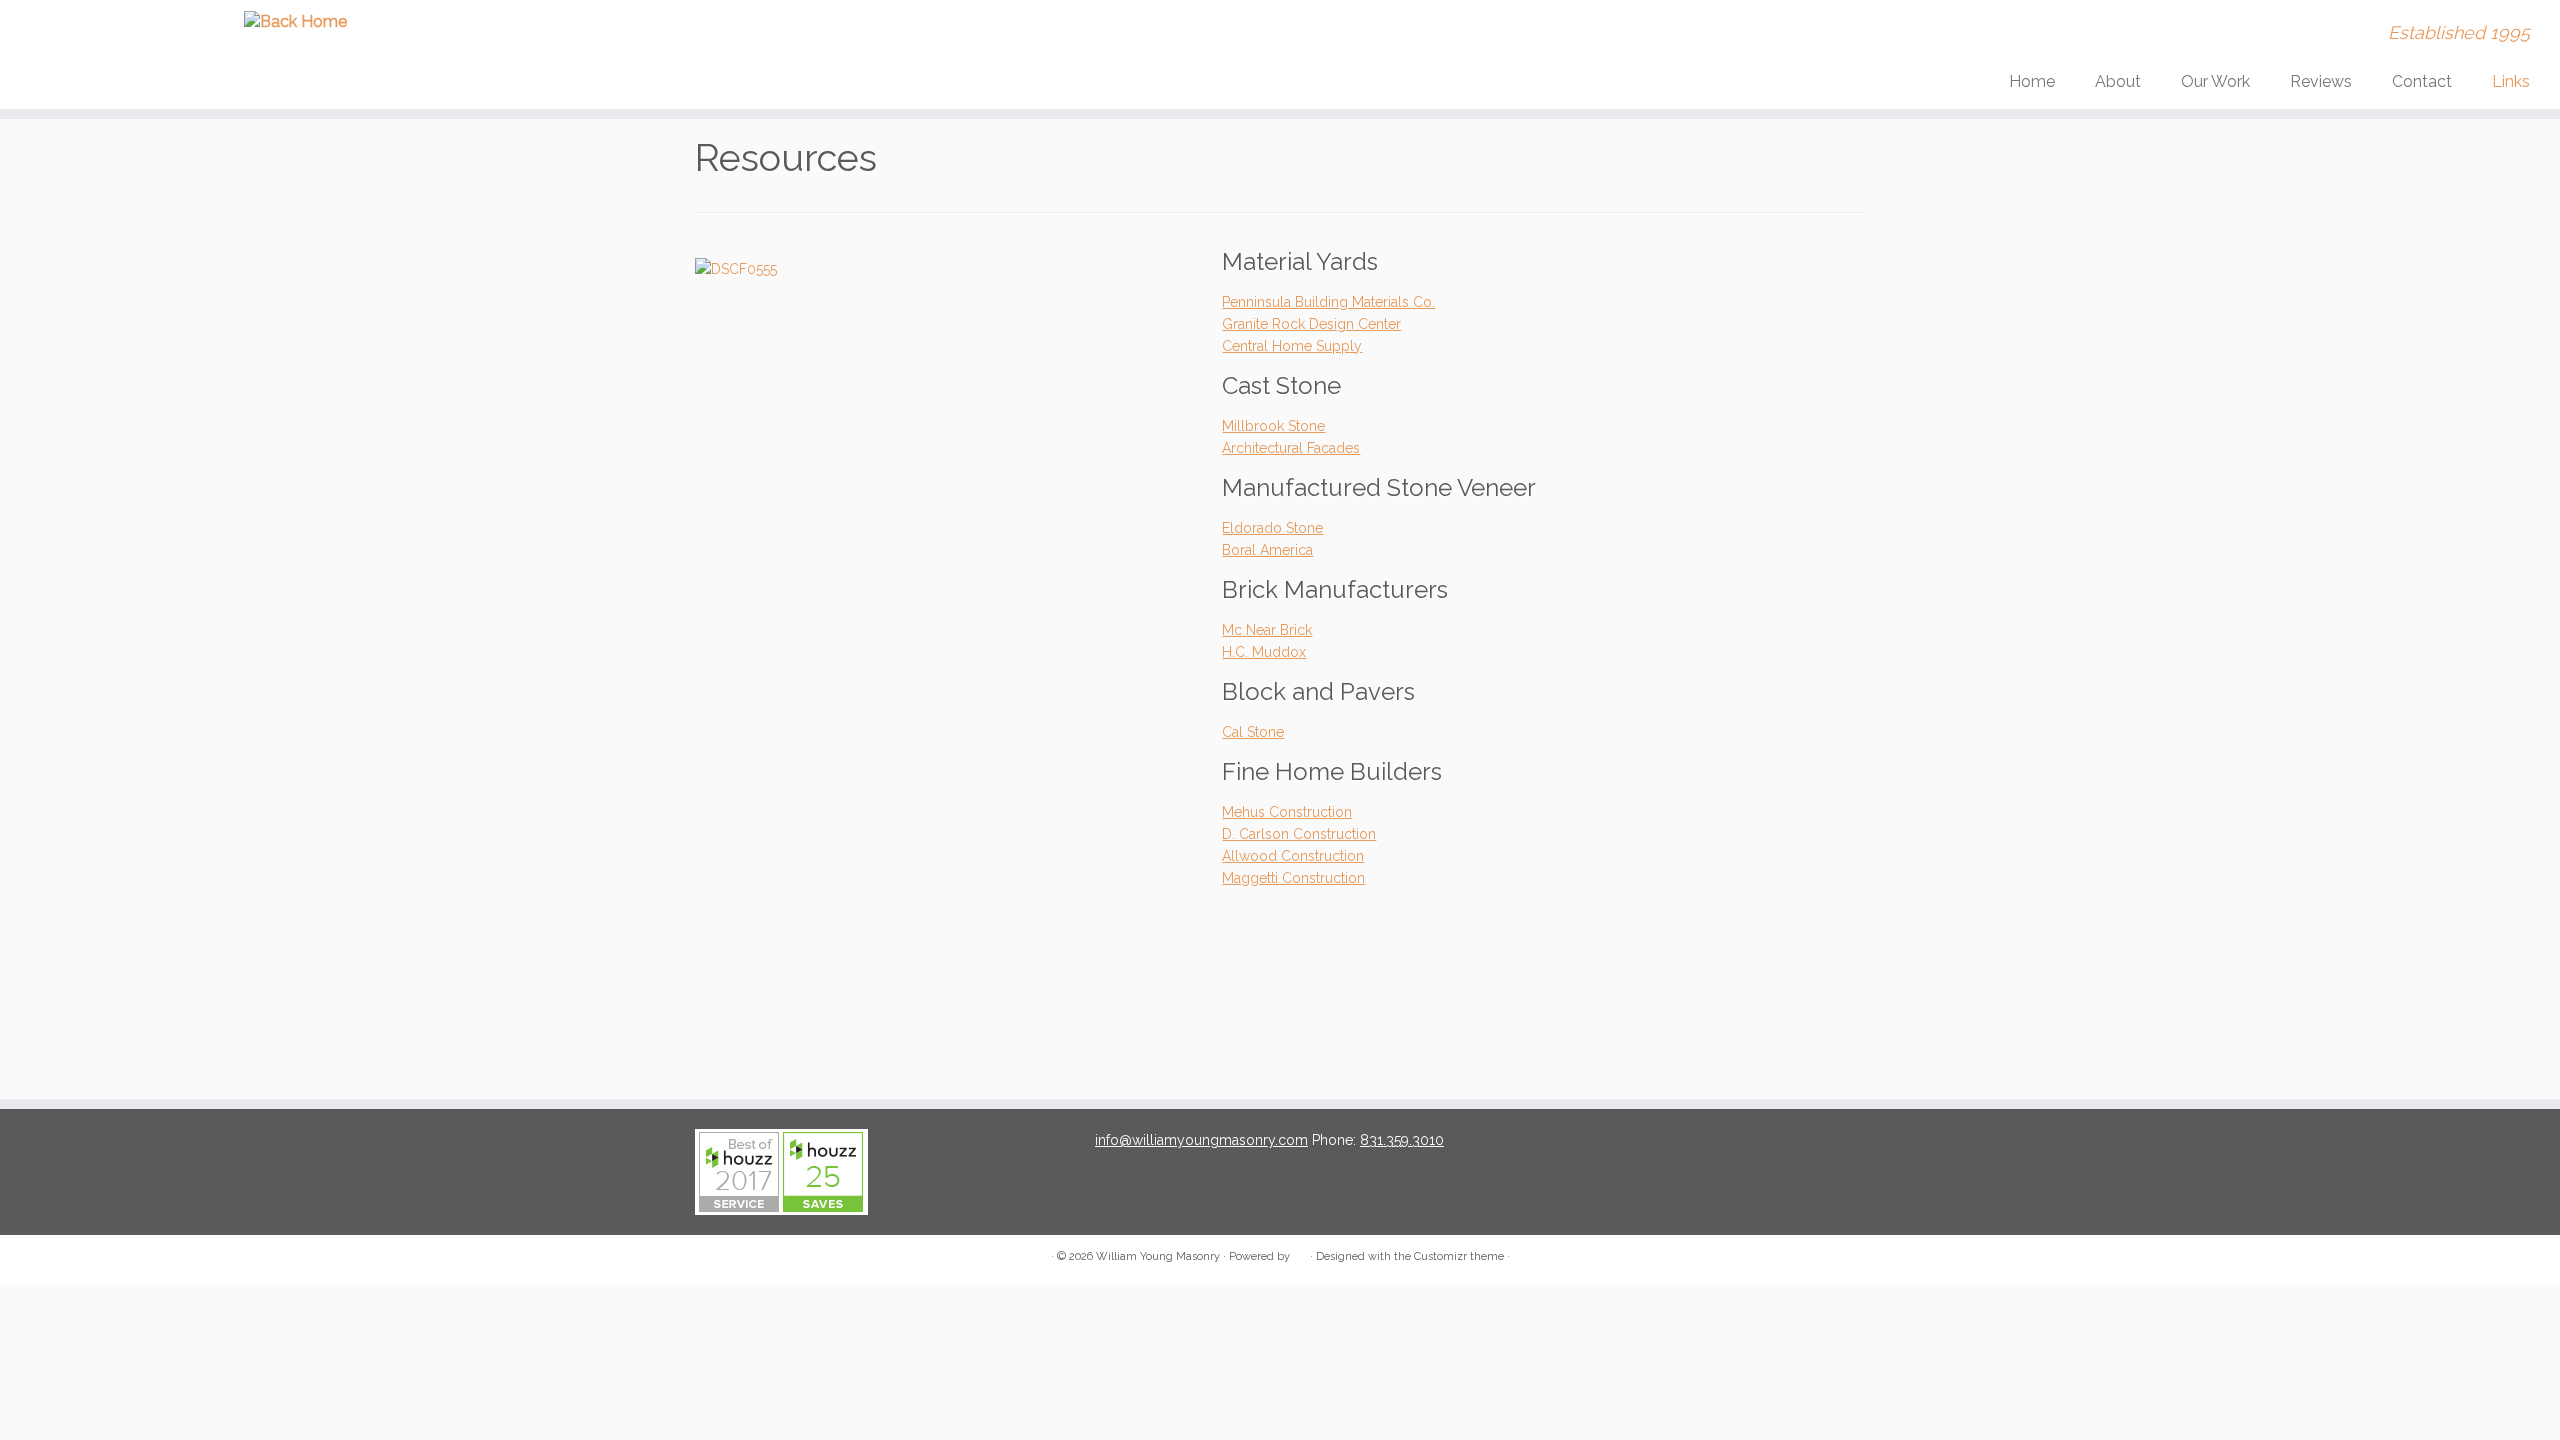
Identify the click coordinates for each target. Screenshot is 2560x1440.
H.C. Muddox (1264, 652)
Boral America (1267, 550)
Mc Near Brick (1267, 630)
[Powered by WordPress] (1300, 1253)
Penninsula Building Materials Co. (1328, 302)
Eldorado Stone (1272, 528)
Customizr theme (1459, 1256)
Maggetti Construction (1293, 878)
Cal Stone (1253, 732)
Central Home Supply (1292, 346)
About (2118, 81)
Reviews (2321, 81)
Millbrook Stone (1273, 426)
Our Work (2215, 81)
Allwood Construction (1293, 856)
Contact (2422, 81)
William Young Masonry (1158, 1256)
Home (2032, 81)
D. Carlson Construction (1299, 834)
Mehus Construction (1287, 812)
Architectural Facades (1291, 448)
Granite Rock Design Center (1311, 324)
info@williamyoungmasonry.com (1201, 1140)
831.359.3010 (1402, 1140)
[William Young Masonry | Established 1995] (295, 21)
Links (2511, 81)
